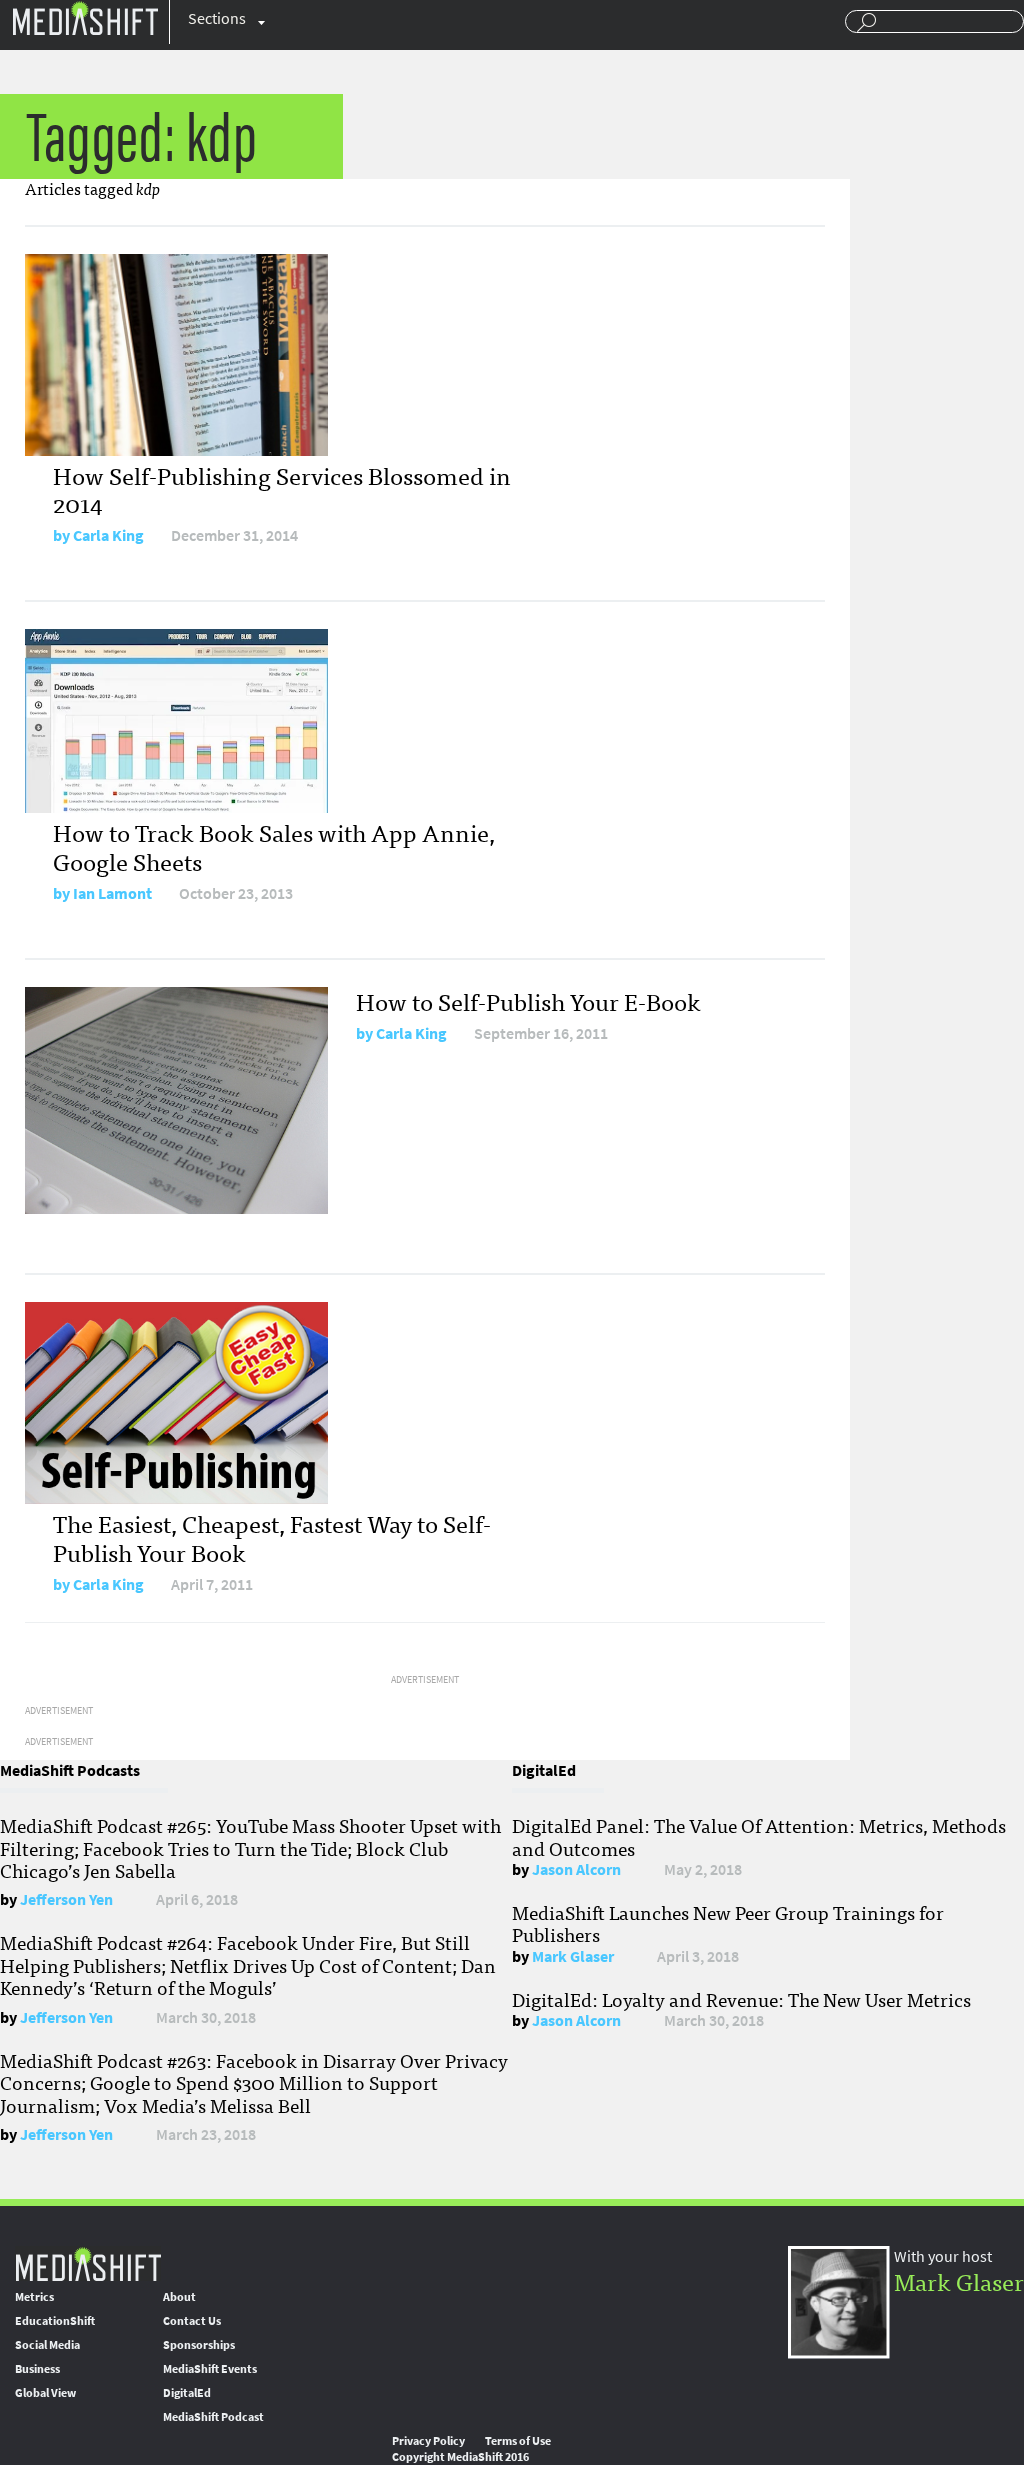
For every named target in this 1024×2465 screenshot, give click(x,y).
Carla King (108, 535)
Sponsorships (199, 2345)
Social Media (47, 2345)
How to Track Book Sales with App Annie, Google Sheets (274, 846)
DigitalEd (187, 2393)
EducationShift (55, 2321)
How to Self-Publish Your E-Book (528, 1000)
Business (37, 2369)
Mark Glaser (573, 1956)
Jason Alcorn (576, 1869)
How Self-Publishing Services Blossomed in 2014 (282, 489)
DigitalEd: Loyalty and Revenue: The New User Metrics (741, 1999)
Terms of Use (518, 2441)
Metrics (34, 2297)
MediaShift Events (210, 2369)
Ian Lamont (112, 893)
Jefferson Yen (66, 1899)
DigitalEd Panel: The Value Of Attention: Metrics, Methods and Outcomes (759, 1836)
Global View (45, 2393)
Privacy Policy (428, 2441)
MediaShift (88, 2263)
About (179, 2297)
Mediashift (85, 17)
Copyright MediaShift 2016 (460, 2457)
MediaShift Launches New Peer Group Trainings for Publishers (728, 1923)
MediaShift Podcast (213, 2417)
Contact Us (192, 2321)
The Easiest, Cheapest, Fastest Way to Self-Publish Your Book (272, 1537)
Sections (217, 18)
